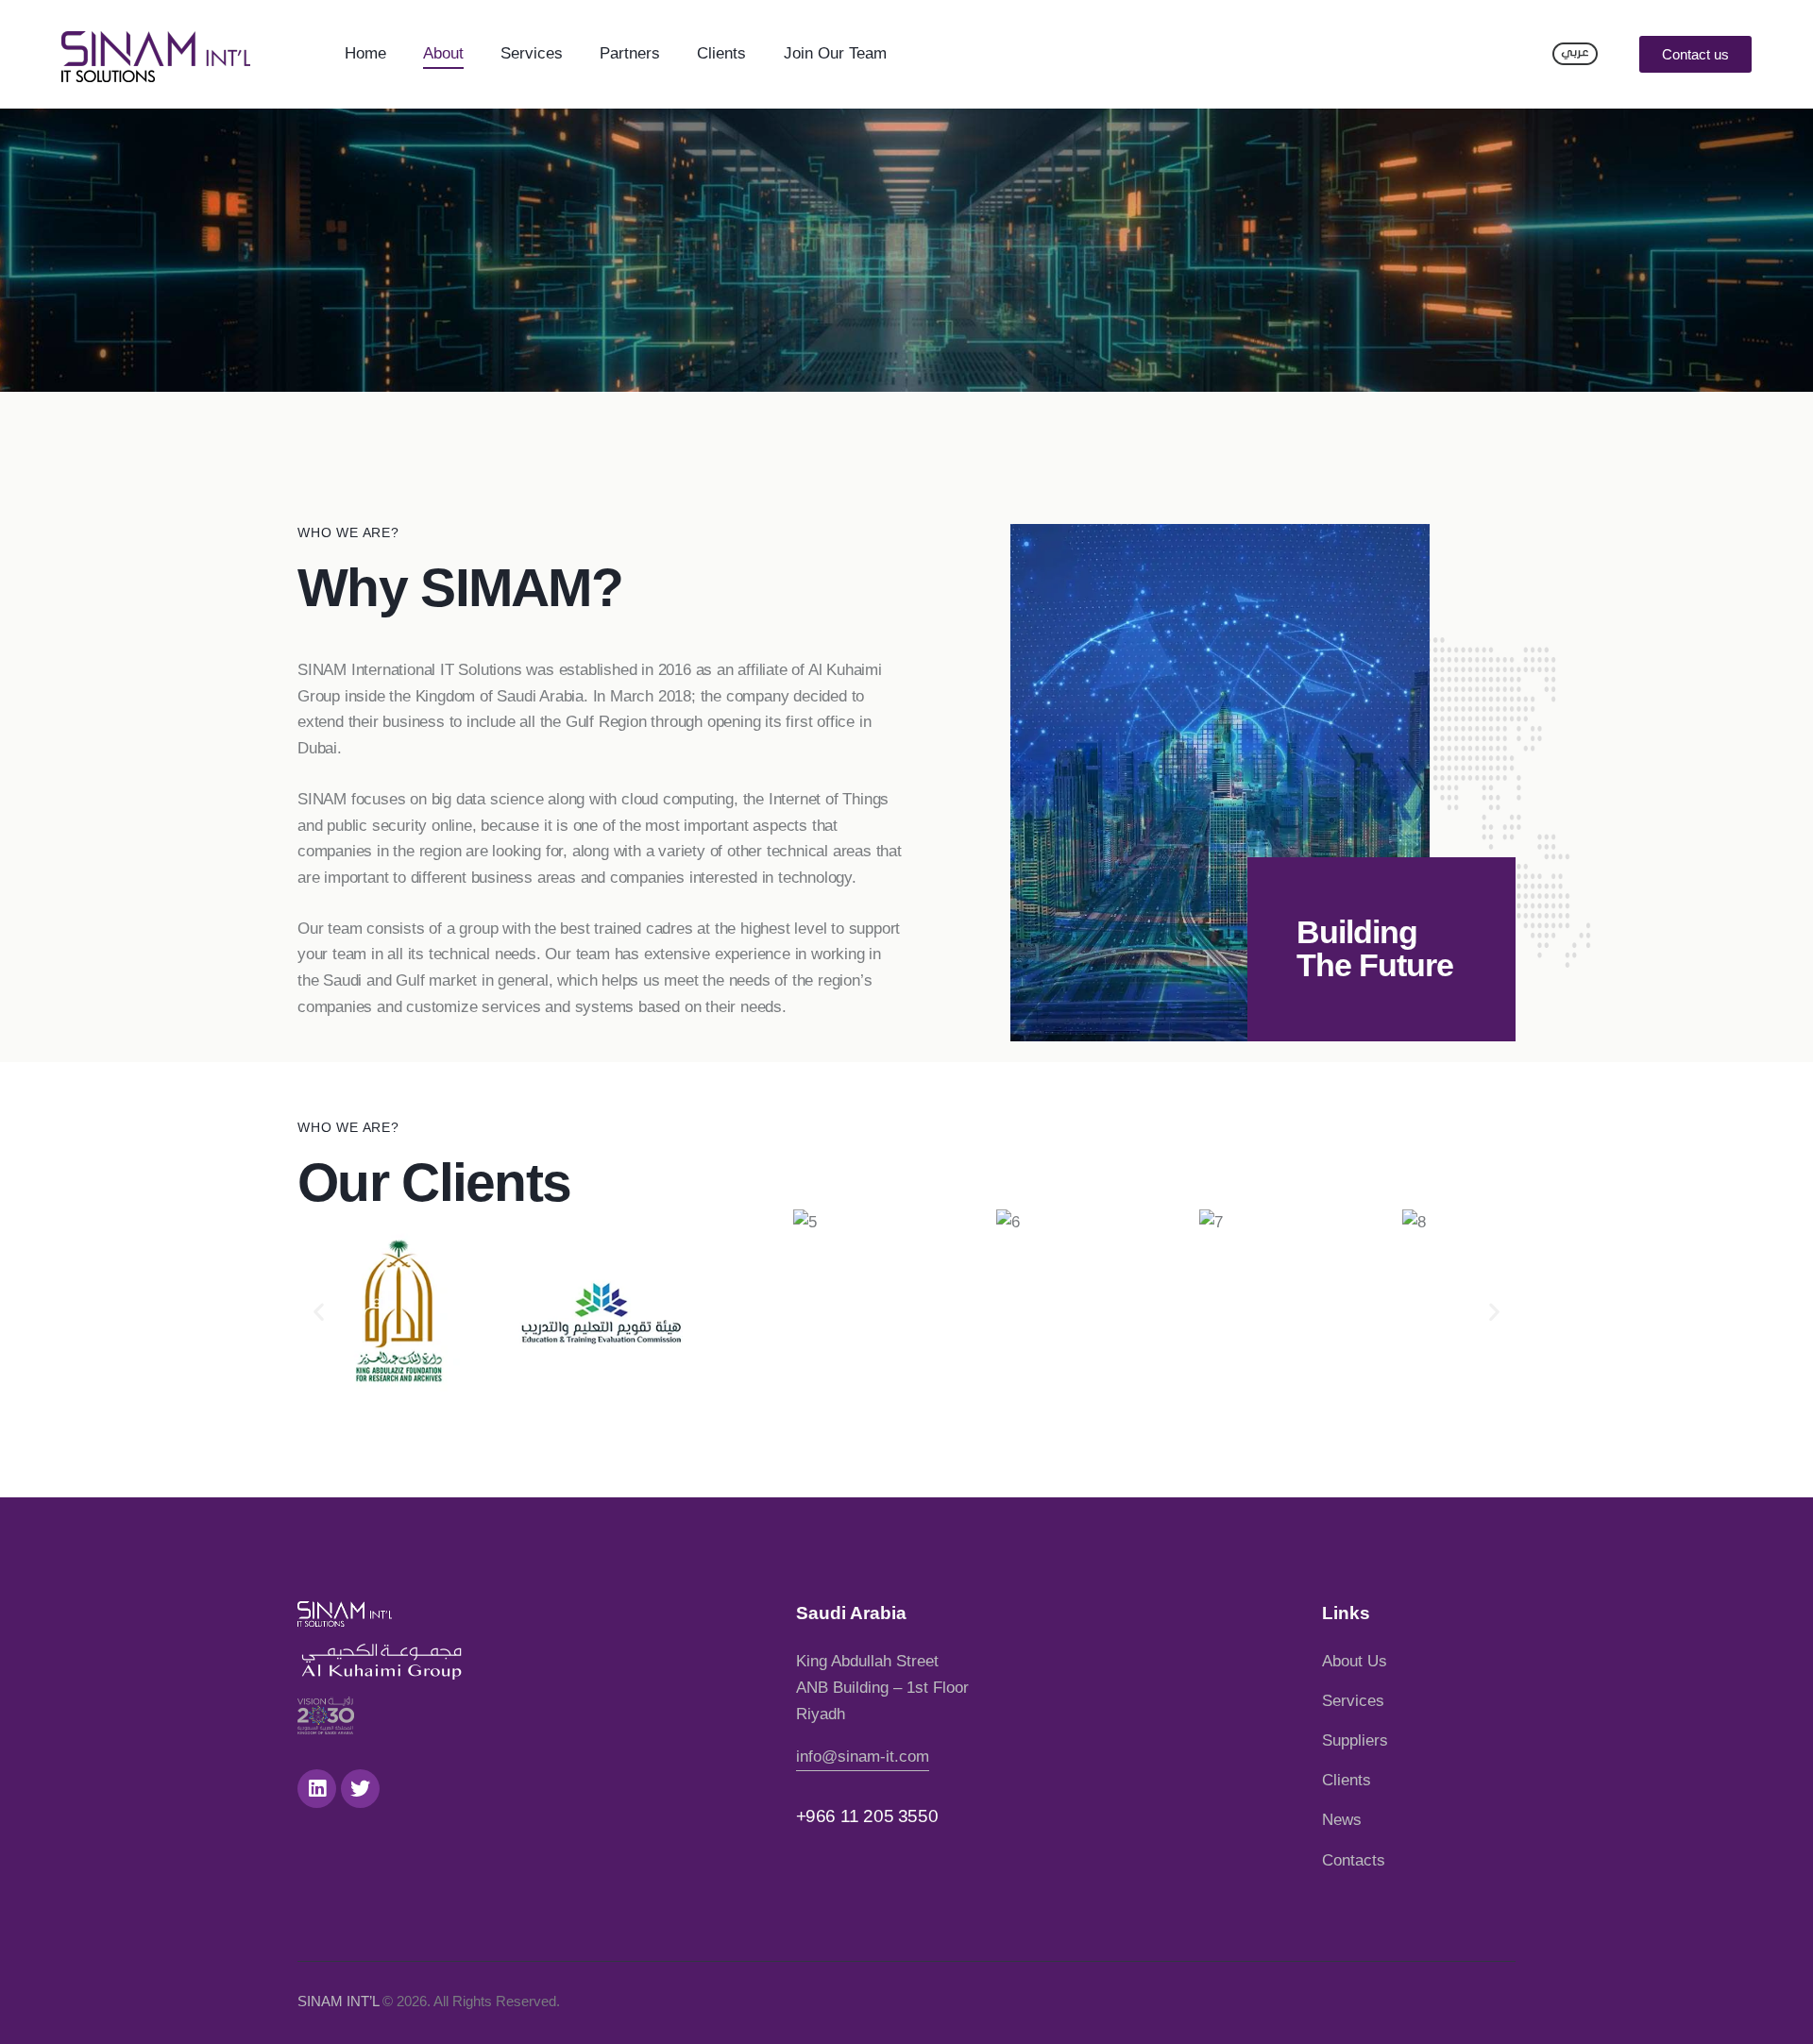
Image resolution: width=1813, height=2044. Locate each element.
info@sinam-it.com (863, 1757)
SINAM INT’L (338, 2001)
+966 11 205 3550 (867, 1816)
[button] (1695, 54)
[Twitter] (360, 1789)
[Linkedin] (317, 1789)
